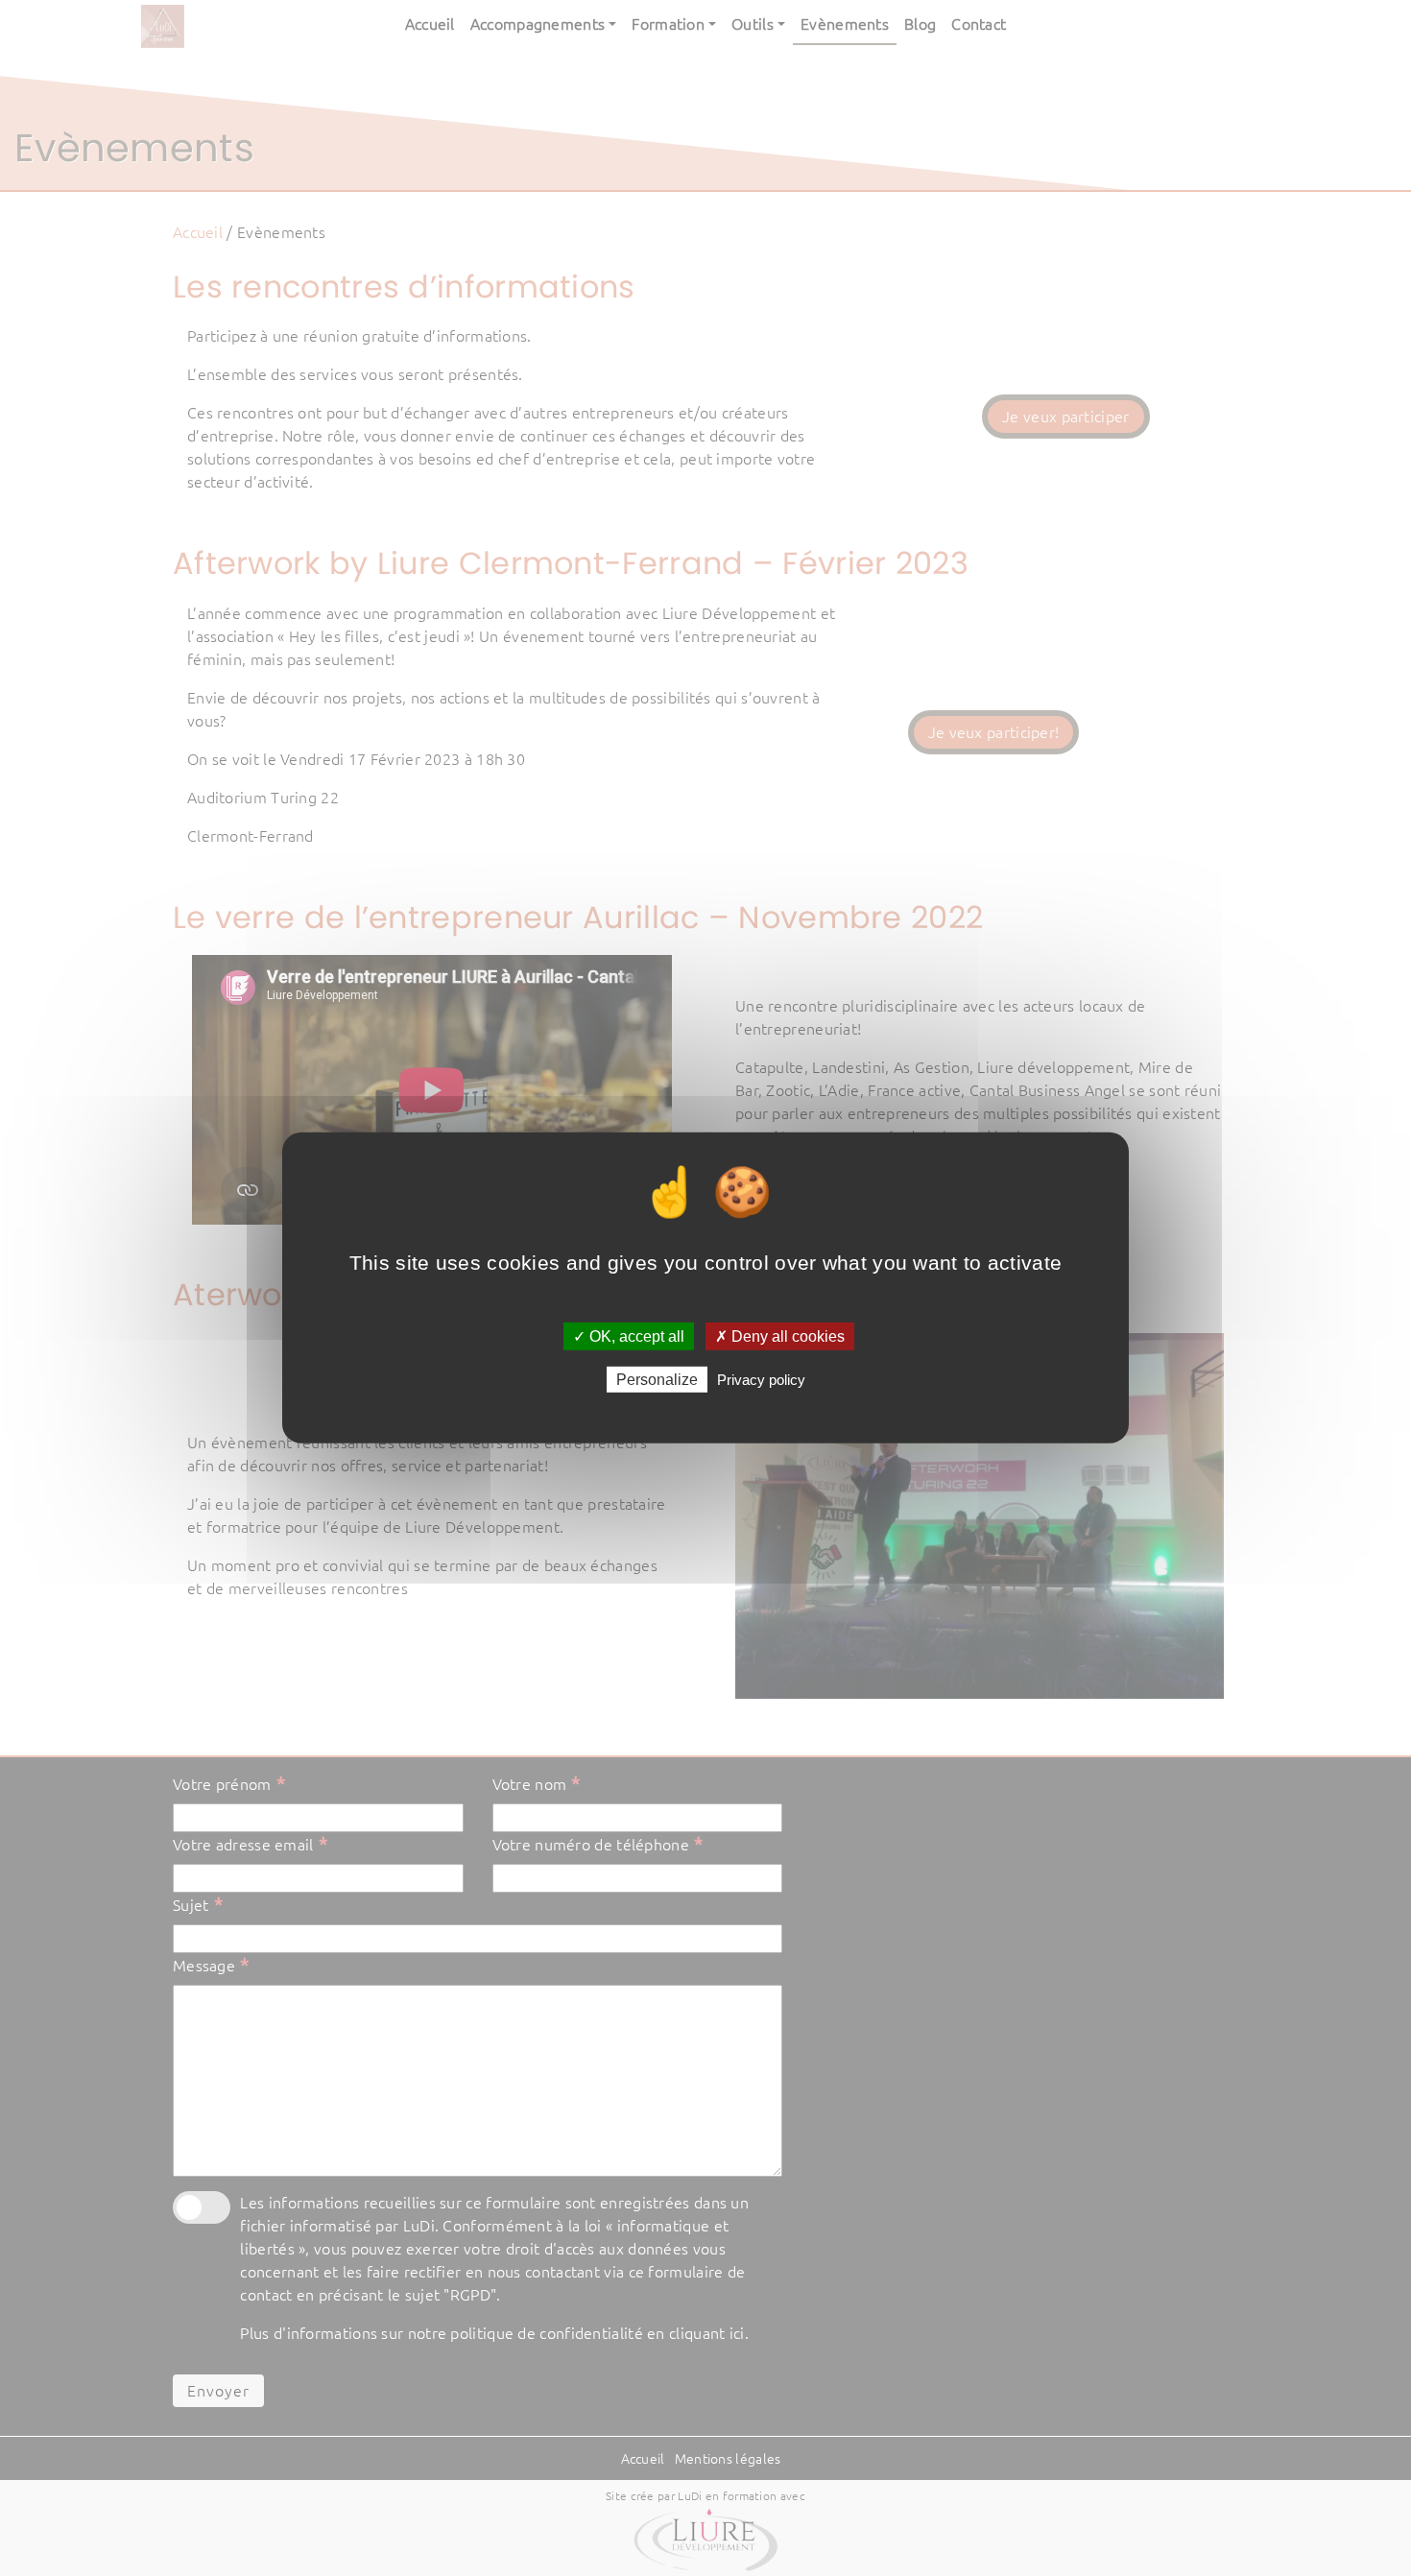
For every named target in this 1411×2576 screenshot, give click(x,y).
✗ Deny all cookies (780, 1336)
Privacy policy (761, 1380)
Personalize (657, 1380)
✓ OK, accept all (629, 1336)
